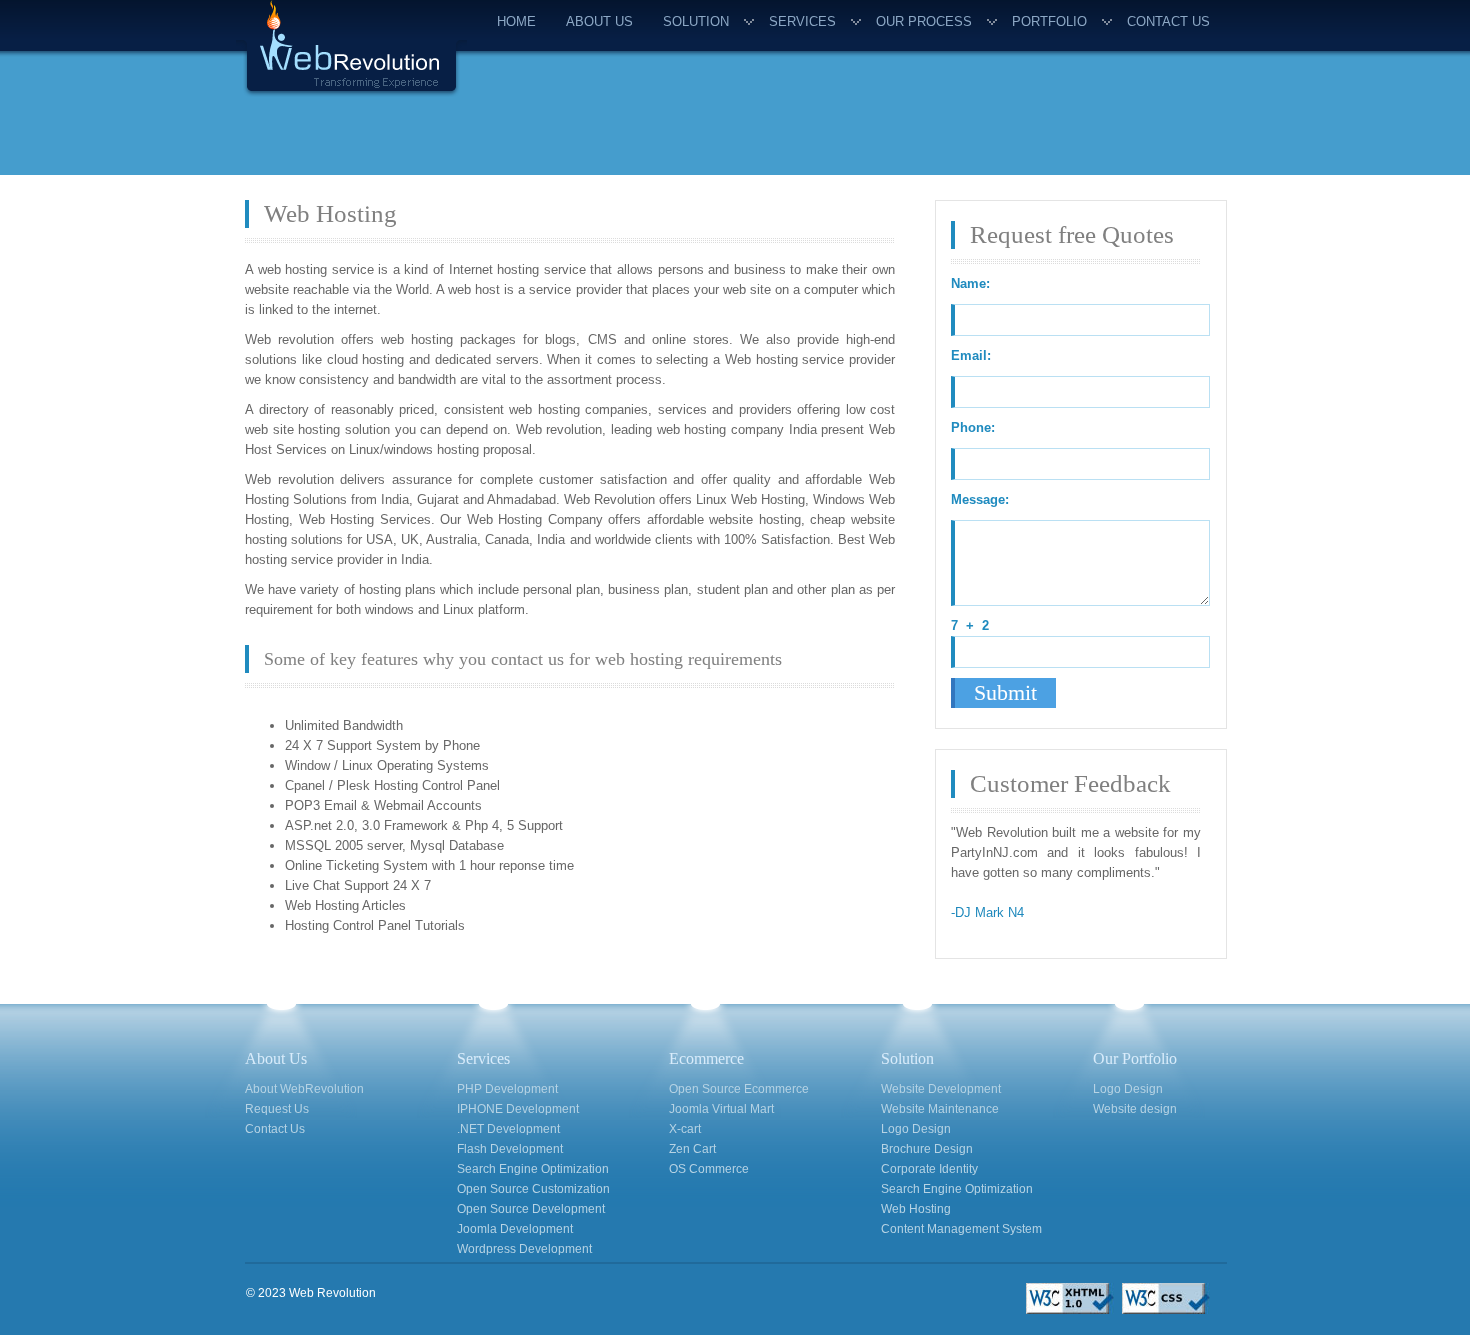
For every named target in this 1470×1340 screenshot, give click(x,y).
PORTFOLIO (1049, 21)
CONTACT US (1168, 21)
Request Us (277, 1109)
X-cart (685, 1129)
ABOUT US (599, 21)
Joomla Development (515, 1229)
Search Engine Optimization (533, 1169)
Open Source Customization (533, 1189)
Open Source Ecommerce (739, 1089)
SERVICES (802, 21)
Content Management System (961, 1229)
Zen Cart (692, 1149)
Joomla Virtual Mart (721, 1109)
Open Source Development (531, 1209)
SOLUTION (696, 21)
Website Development (941, 1089)
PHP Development (507, 1089)
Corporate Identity (929, 1169)
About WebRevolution (304, 1089)
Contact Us (275, 1129)
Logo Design (916, 1129)
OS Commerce (709, 1169)
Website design (1135, 1109)
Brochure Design (927, 1149)
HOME (516, 21)
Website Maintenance (940, 1109)
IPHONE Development (518, 1109)
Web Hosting (916, 1209)
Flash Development (510, 1149)
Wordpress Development (524, 1249)
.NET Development (508, 1129)
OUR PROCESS (924, 21)
